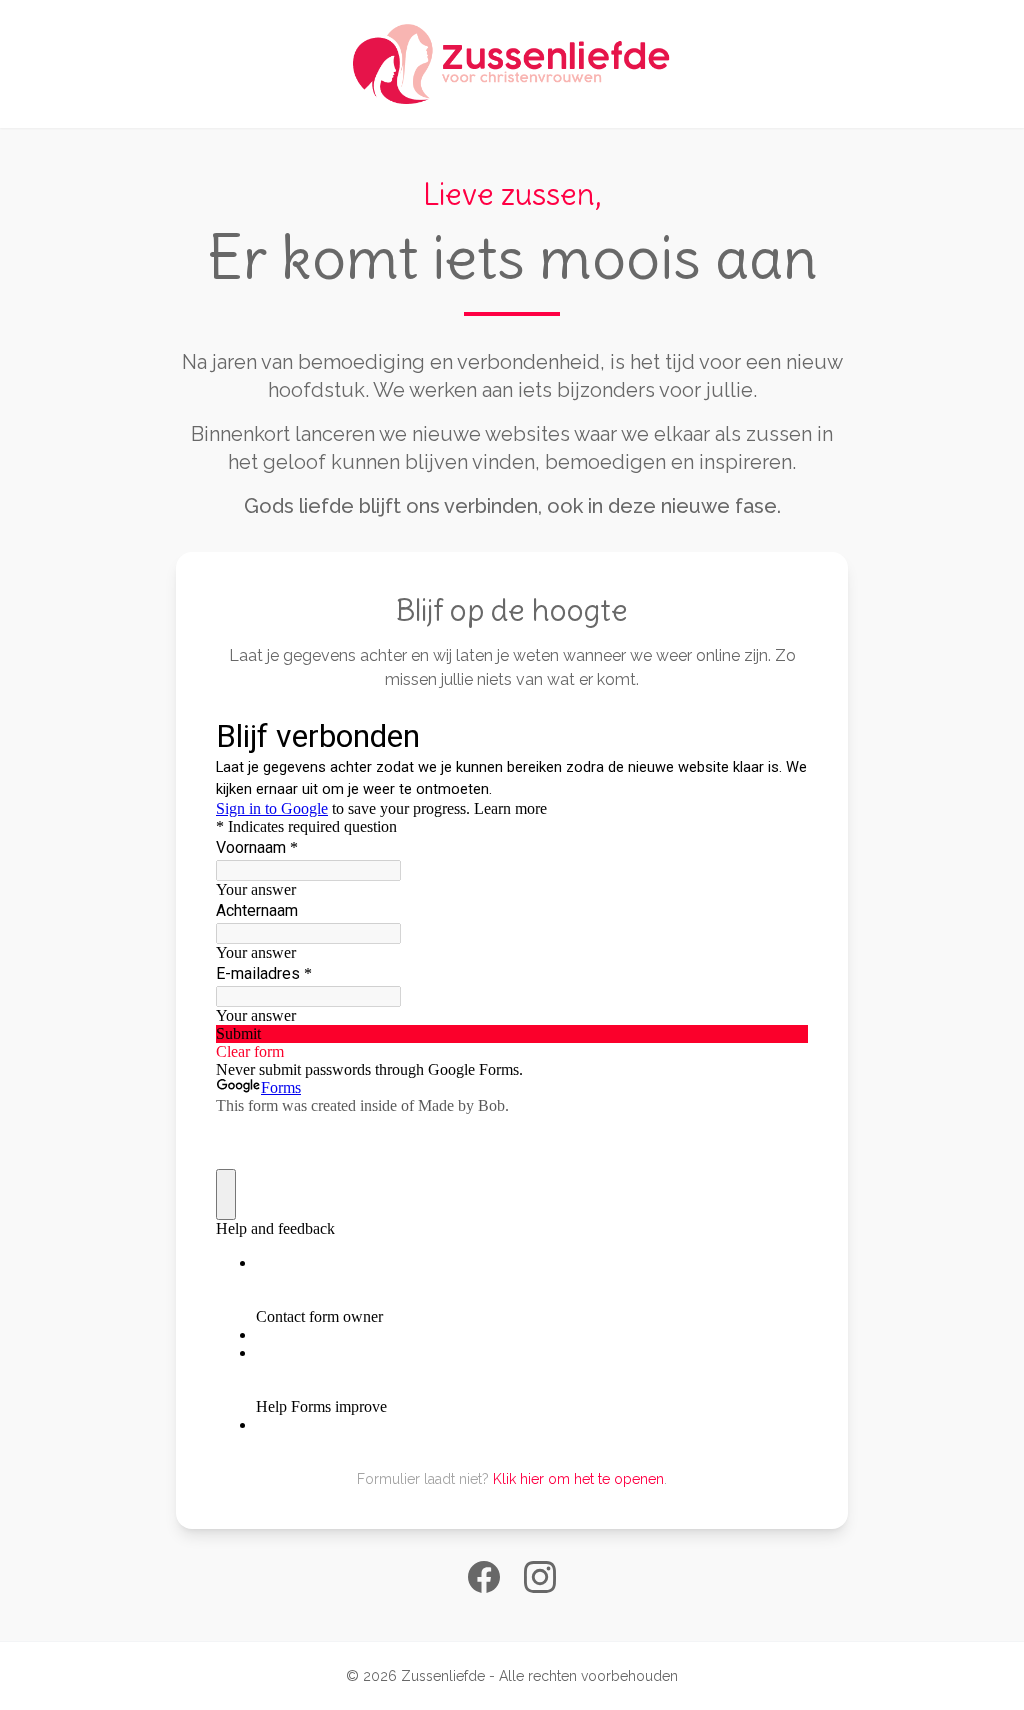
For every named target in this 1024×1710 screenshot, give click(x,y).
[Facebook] (484, 1577)
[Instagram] (540, 1577)
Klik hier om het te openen (578, 1479)
